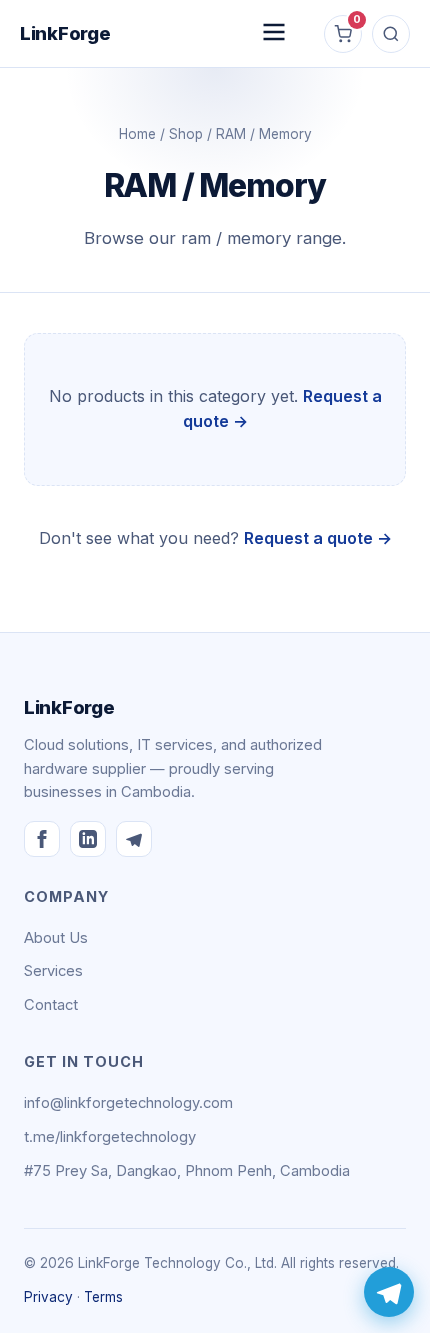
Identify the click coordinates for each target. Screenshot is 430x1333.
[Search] (391, 34)
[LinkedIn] (88, 839)
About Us (56, 938)
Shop (186, 134)
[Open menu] (274, 33)
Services (53, 971)
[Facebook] (42, 839)
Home (137, 134)
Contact (51, 1005)
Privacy (48, 1297)
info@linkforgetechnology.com (128, 1103)
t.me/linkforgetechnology (110, 1137)
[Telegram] (134, 839)
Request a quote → (318, 538)
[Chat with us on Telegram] (389, 1292)
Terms (103, 1297)
